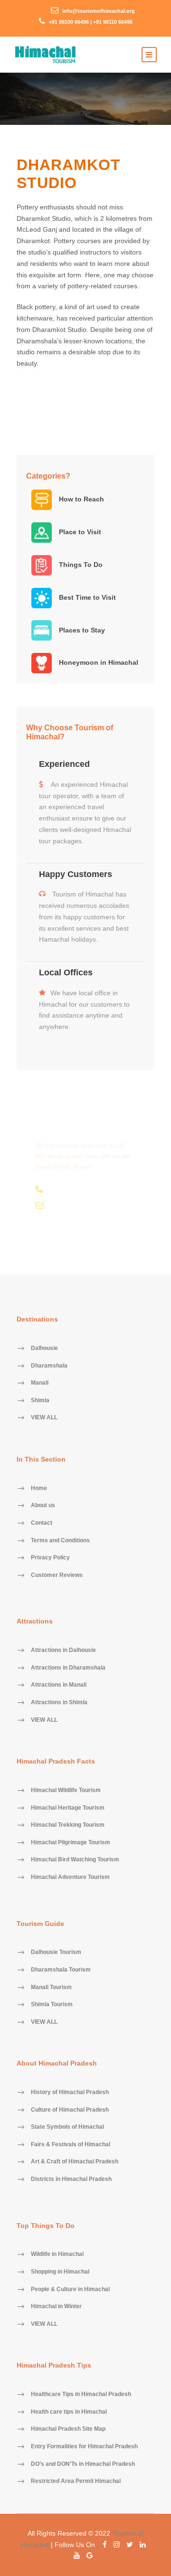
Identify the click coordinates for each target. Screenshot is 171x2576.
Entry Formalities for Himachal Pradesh (84, 2446)
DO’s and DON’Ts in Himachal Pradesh (83, 2464)
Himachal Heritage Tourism (68, 1808)
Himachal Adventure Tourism (70, 1877)
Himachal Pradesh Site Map (68, 2429)
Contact (42, 1523)
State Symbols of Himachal (67, 2127)
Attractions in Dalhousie (63, 1651)
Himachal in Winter (56, 2307)
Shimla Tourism (52, 2005)
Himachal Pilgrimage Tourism (71, 1842)
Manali (40, 1383)
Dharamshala (49, 1366)
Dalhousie (44, 1349)
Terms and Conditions (60, 1540)
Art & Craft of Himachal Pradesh (75, 2162)
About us (43, 1506)
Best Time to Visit (86, 597)
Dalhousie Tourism (56, 1953)
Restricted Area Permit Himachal (76, 2482)
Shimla (40, 1400)
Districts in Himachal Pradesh (71, 2180)
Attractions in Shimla (59, 1702)
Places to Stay (81, 630)
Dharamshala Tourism (61, 1970)
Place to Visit (79, 532)
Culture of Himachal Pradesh (70, 2110)
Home (39, 1488)
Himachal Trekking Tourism (68, 1825)
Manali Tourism (51, 1987)
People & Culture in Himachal (70, 2289)
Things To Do (80, 565)
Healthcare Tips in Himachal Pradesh (81, 2395)
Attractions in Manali (59, 1685)
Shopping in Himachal (60, 2272)
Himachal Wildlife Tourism (66, 1790)
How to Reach (81, 499)
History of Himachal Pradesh (70, 2093)
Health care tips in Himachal (69, 2412)
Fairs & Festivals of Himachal (71, 2144)
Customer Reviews (57, 1575)
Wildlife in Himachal (57, 2255)
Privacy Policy (50, 1558)
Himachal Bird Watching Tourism (75, 1860)
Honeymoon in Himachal (98, 662)
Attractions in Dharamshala (68, 1668)
